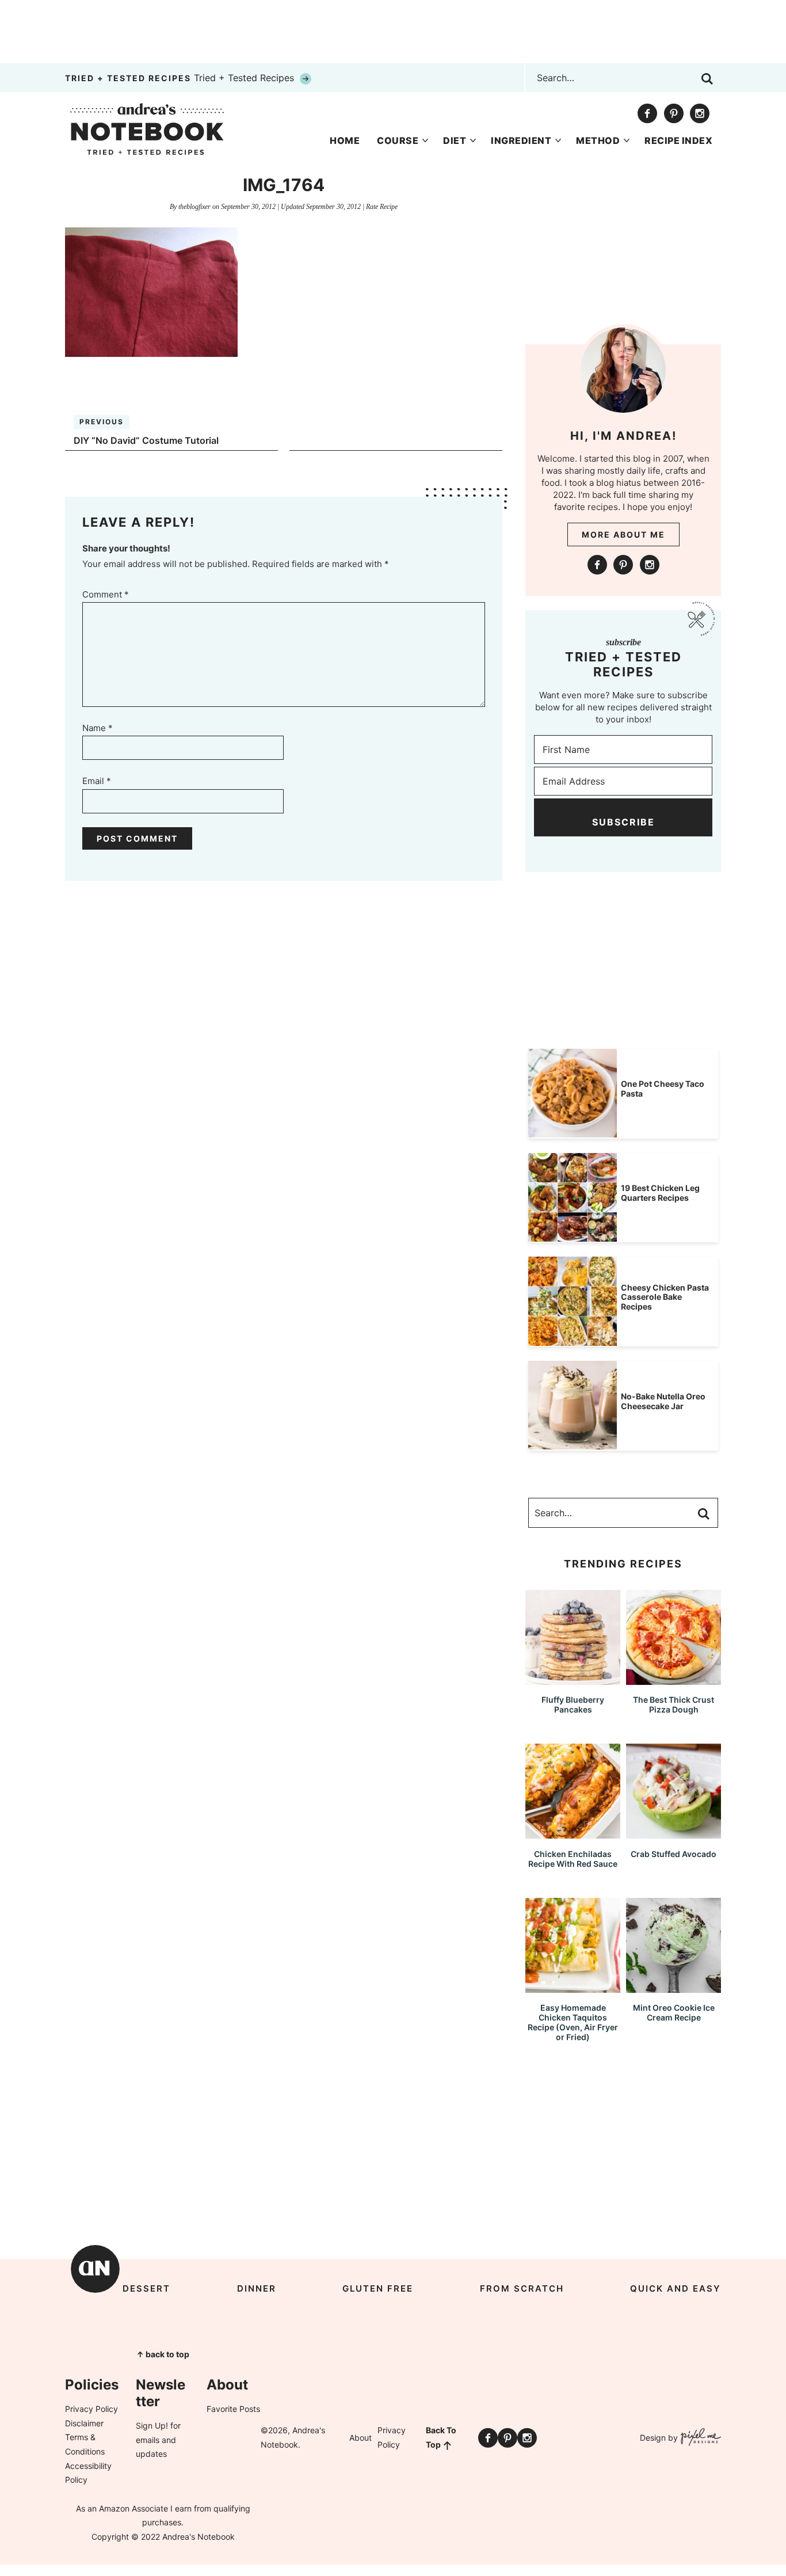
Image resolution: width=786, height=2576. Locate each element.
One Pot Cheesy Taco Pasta (663, 1089)
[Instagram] (700, 113)
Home (345, 140)
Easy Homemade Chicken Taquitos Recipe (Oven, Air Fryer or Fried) (573, 2022)
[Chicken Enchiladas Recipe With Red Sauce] (573, 1833)
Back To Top (441, 2437)
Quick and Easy (676, 2288)
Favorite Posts (233, 2409)
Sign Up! (152, 2425)
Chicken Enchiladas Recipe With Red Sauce (573, 1859)
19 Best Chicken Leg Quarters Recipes (660, 1193)
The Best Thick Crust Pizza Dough (674, 1704)
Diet (455, 140)
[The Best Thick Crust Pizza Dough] (674, 1679)
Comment (106, 594)
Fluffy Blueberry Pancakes (573, 1704)
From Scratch (522, 2288)
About (360, 2438)
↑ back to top (163, 2354)
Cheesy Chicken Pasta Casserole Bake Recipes (665, 1297)
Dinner (257, 2288)
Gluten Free (378, 2288)
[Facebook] (647, 113)
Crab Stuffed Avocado (674, 1854)
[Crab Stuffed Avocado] (674, 1833)
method (598, 140)
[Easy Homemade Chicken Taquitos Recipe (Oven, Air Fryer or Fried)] (573, 1987)
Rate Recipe (382, 207)
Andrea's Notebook (147, 129)
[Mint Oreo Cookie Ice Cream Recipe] (674, 1987)
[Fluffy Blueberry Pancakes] (573, 1679)
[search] (707, 79)
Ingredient (521, 140)
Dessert (146, 2288)
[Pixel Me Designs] (699, 2438)
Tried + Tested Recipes (181, 78)
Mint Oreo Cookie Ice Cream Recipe (674, 2012)
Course (398, 140)
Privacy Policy (91, 2409)
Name (98, 728)
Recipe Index (678, 140)
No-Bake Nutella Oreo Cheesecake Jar (663, 1401)
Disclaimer (84, 2423)
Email (97, 781)
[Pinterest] (674, 113)
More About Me (623, 534)
